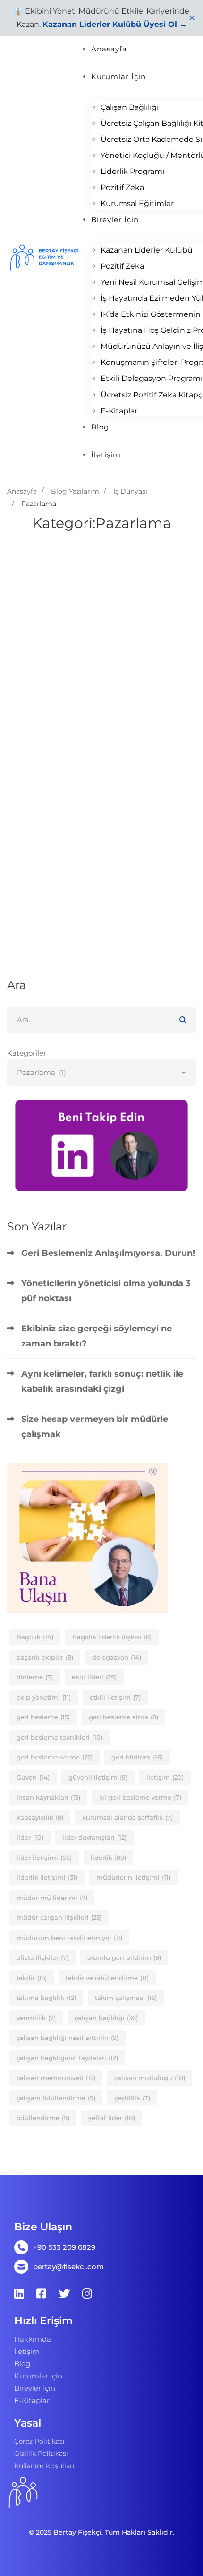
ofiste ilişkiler (42, 1957)
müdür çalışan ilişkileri (59, 1917)
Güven (33, 1777)
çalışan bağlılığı (106, 2018)
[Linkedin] (19, 2294)
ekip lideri (94, 1677)
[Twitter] (64, 2294)
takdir (32, 1978)
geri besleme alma (123, 1717)
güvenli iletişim (98, 1777)
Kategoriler (27, 1053)
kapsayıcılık (40, 1817)
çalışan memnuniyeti (56, 2078)
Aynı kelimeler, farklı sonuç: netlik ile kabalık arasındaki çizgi (102, 1381)
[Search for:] (101, 1020)
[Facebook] (41, 2294)
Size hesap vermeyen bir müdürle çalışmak (95, 1427)
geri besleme (43, 1717)
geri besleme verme (55, 1757)
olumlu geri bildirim (124, 1957)
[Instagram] (87, 2294)
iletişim (165, 1777)
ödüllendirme (43, 2118)
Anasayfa (22, 491)
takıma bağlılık (46, 1998)
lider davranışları (94, 1837)
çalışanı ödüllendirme (56, 2098)
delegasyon (117, 1657)
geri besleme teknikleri (59, 1737)
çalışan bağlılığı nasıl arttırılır (68, 2038)
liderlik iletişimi (47, 1877)
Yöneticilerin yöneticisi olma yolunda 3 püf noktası (106, 1291)
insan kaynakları (48, 1797)
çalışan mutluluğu (150, 2078)
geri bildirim (137, 1757)
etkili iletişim (115, 1697)
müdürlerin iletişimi (133, 1877)
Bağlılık (35, 1637)
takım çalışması (126, 1998)
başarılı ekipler (45, 1657)
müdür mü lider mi (52, 1898)
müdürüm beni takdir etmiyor (69, 1938)
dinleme (35, 1677)
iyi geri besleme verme (140, 1797)
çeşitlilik (132, 2098)
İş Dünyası (130, 491)
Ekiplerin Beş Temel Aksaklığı (89, 867)
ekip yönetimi (44, 1697)
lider (30, 1837)
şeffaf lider (112, 2118)
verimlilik (36, 2018)
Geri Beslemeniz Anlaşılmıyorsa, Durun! (108, 1253)
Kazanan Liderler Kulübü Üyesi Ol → (115, 24)
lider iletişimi (44, 1858)
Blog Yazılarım (75, 491)
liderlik (108, 1858)
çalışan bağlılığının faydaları (67, 2058)
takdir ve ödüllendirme (107, 1978)
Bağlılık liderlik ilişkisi (112, 1637)
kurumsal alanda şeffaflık (127, 1817)
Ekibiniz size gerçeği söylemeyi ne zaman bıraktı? (97, 1336)
